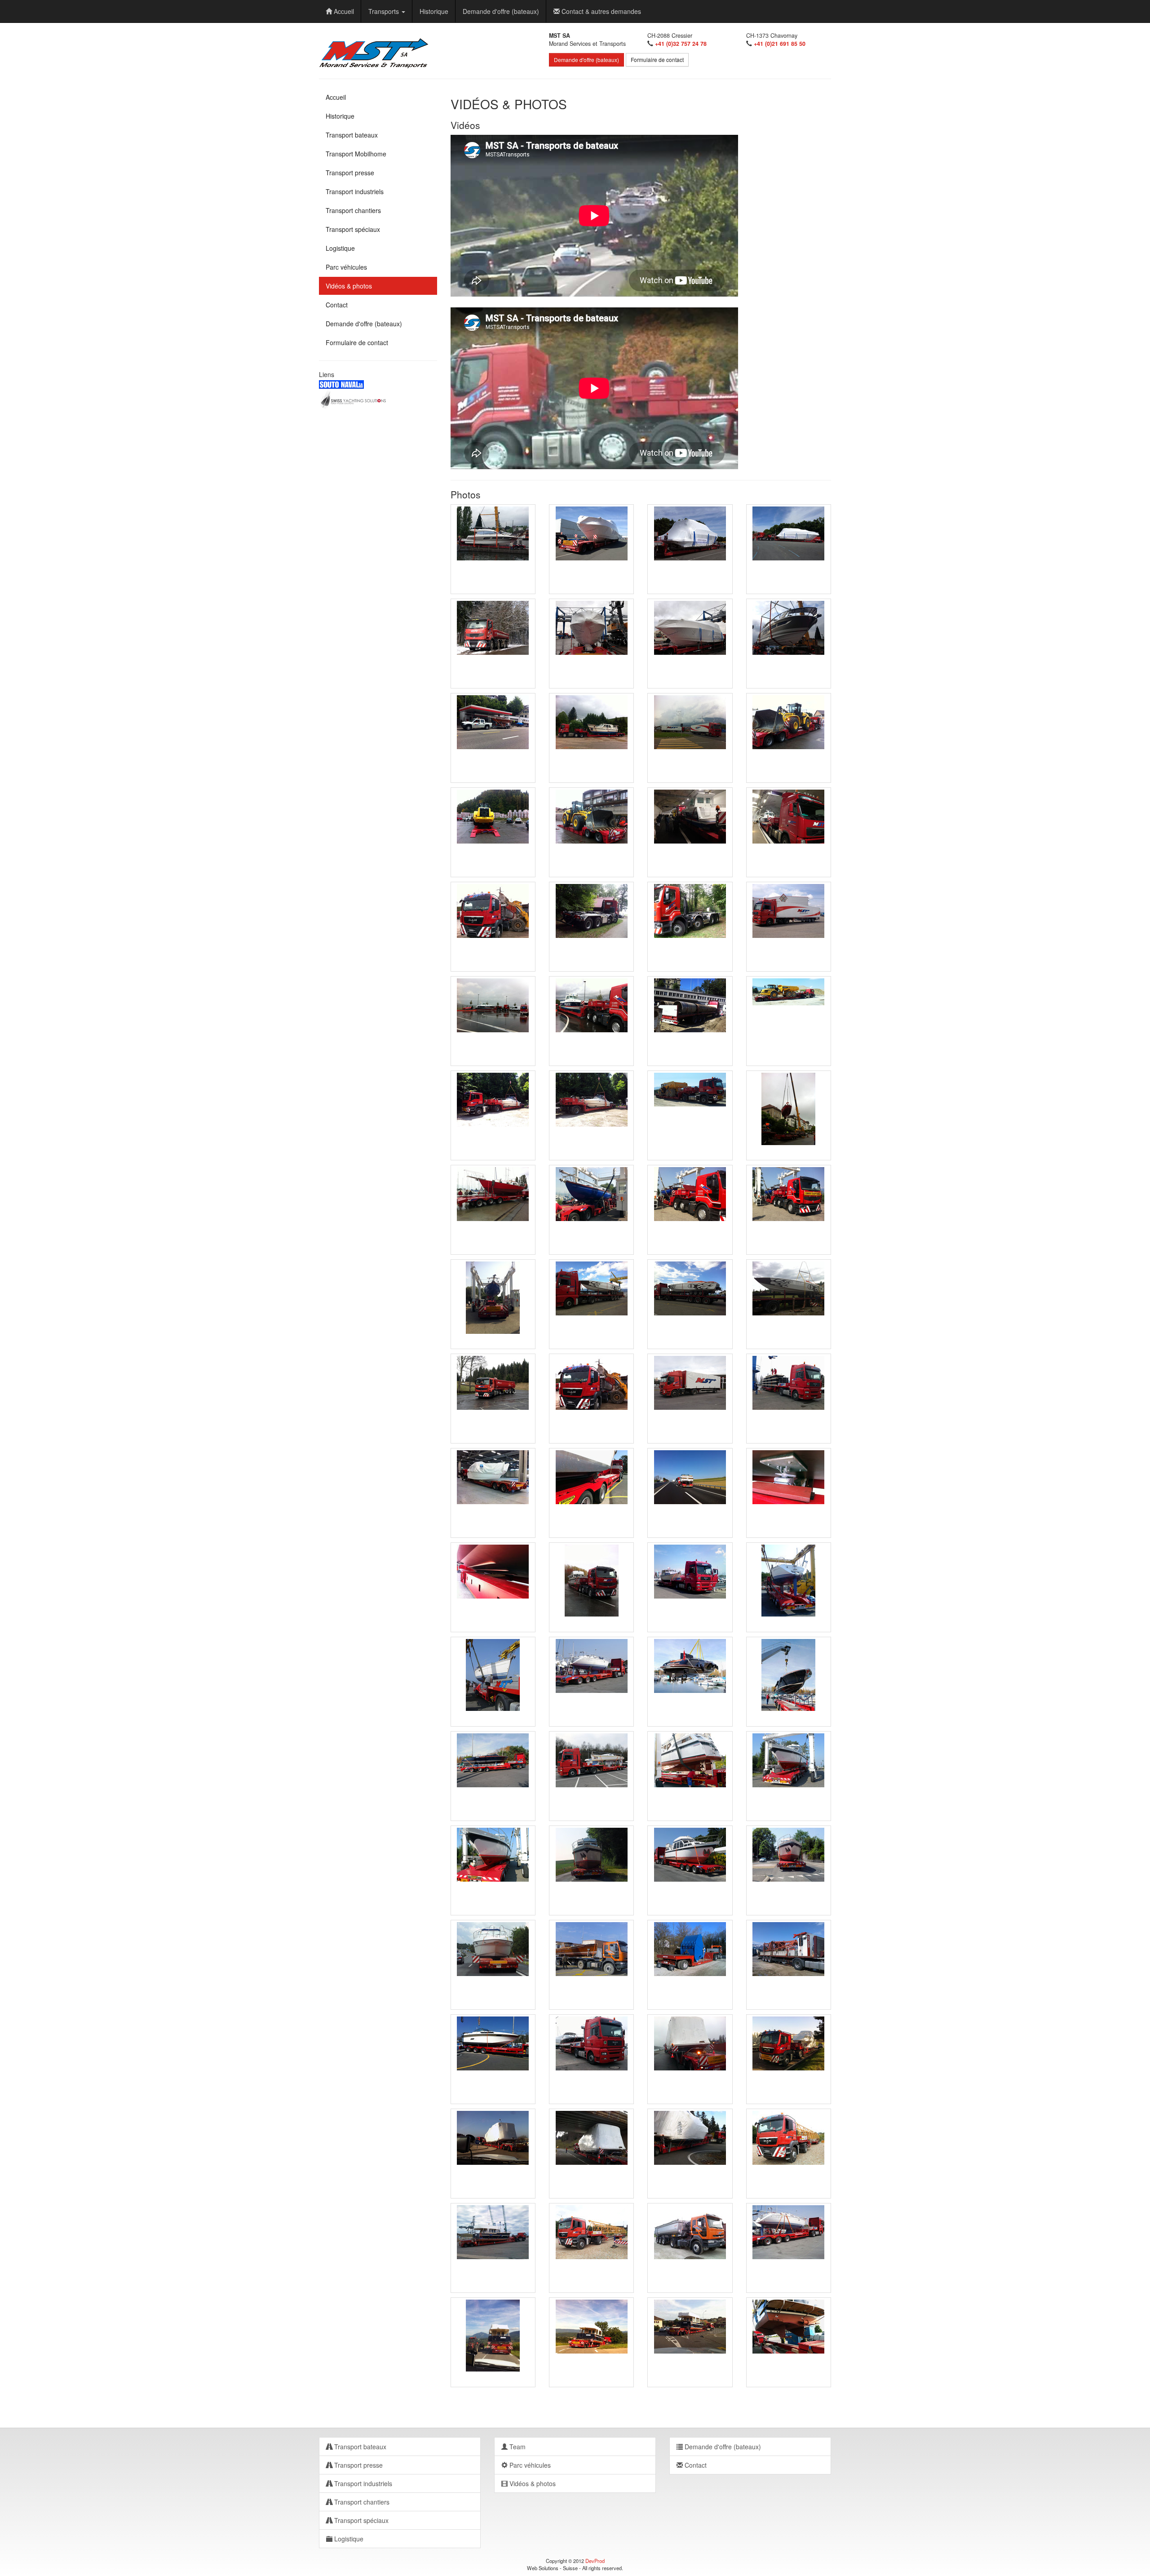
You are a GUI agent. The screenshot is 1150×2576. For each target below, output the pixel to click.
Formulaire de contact (657, 60)
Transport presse (350, 173)
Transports (385, 11)
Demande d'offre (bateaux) (501, 11)
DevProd (595, 2561)
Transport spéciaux (353, 229)
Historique (434, 11)
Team (517, 2447)
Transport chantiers (353, 210)
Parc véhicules (346, 267)
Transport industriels (355, 191)
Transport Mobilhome (356, 154)
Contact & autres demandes (600, 11)
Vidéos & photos (349, 286)
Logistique (340, 248)
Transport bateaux (352, 135)
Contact (337, 305)
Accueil (343, 11)
